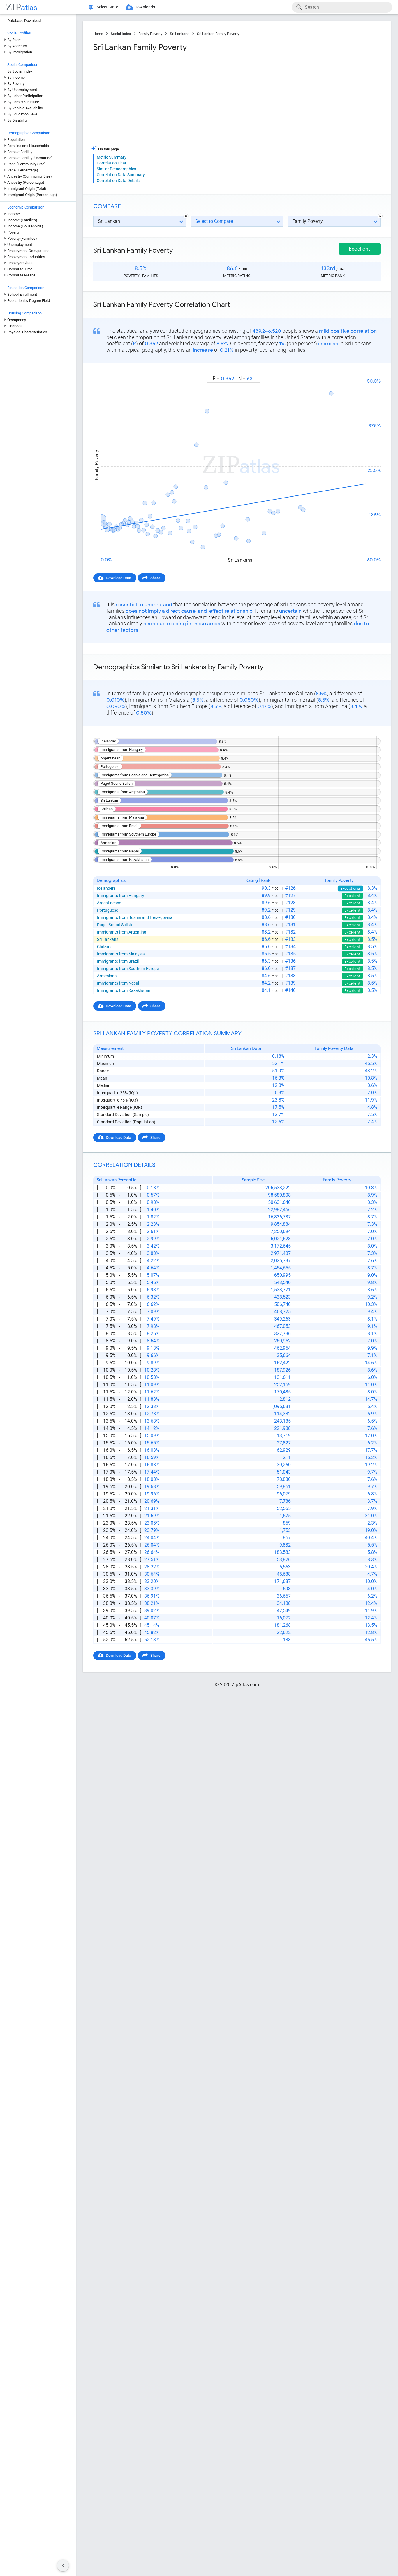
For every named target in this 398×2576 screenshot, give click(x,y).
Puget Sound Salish (115, 925)
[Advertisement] (164, 99)
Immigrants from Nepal (118, 983)
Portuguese (108, 910)
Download (368, 369)
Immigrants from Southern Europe (128, 969)
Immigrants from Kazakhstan (124, 990)
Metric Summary (112, 157)
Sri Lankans (180, 34)
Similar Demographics (116, 169)
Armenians (107, 976)
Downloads (145, 7)
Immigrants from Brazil (118, 961)
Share (155, 578)
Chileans (105, 947)
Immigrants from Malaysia (121, 954)
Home (98, 34)
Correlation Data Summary (121, 175)
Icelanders (106, 888)
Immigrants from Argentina (122, 932)
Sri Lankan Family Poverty (218, 34)
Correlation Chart (112, 163)
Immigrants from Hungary (121, 896)
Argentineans (109, 903)
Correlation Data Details (118, 181)
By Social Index (20, 71)
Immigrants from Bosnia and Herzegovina (135, 917)
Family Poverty (150, 34)
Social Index (121, 34)
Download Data (118, 578)
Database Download (24, 21)
